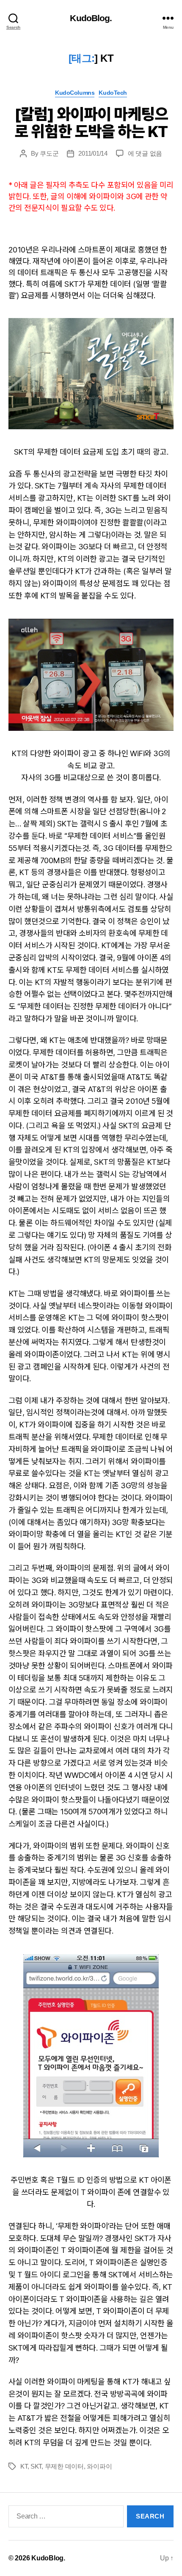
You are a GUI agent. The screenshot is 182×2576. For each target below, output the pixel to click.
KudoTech (113, 93)
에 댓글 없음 (145, 153)
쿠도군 (49, 153)
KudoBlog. (91, 18)
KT (24, 2466)
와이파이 (99, 2466)
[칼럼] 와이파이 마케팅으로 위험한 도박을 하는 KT (91, 123)
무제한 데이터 (64, 2466)
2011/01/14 (93, 153)
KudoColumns (75, 93)
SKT (36, 2466)
